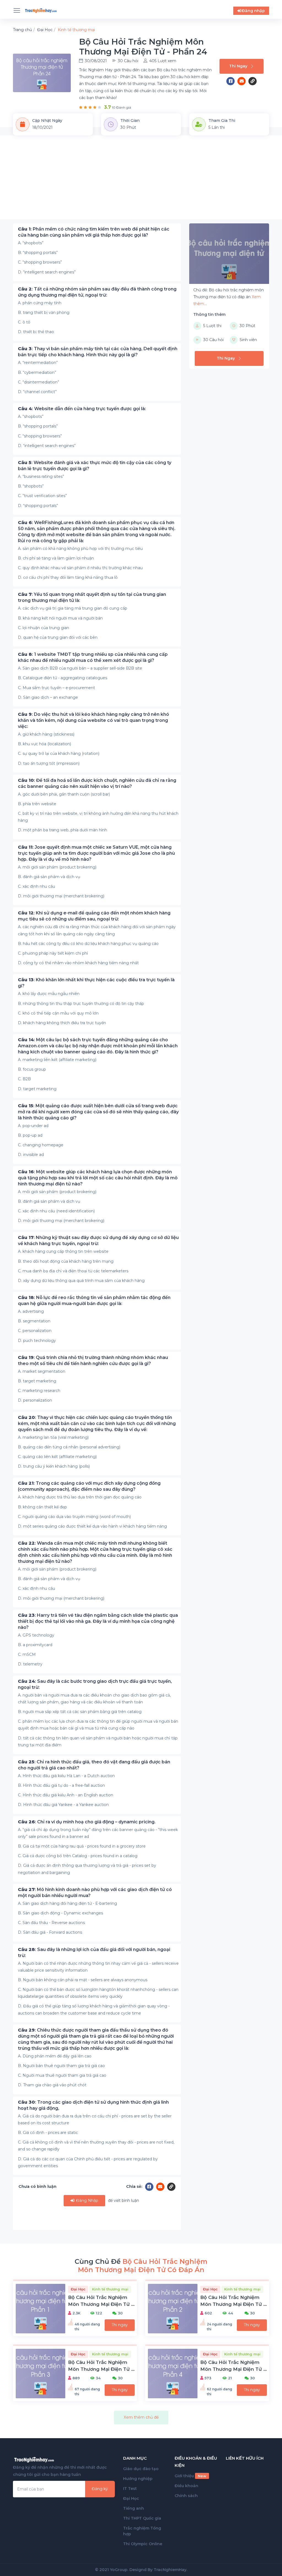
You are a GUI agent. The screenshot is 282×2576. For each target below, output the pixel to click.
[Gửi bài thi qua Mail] (243, 81)
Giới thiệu (190, 2476)
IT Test (130, 2489)
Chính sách (186, 2496)
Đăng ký (100, 2489)
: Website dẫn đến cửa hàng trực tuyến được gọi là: (82, 409)
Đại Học (131, 2498)
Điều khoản (186, 2486)
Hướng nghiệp (138, 2479)
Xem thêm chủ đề (141, 2417)
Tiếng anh (134, 2508)
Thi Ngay (238, 66)
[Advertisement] (141, 181)
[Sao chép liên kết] (253, 81)
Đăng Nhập (87, 2200)
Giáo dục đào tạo (141, 2469)
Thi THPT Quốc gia (142, 2518)
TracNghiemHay (170, 2570)
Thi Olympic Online (143, 2544)
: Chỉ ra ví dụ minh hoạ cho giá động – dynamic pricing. (87, 1822)
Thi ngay (120, 2325)
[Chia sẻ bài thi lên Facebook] (232, 81)
